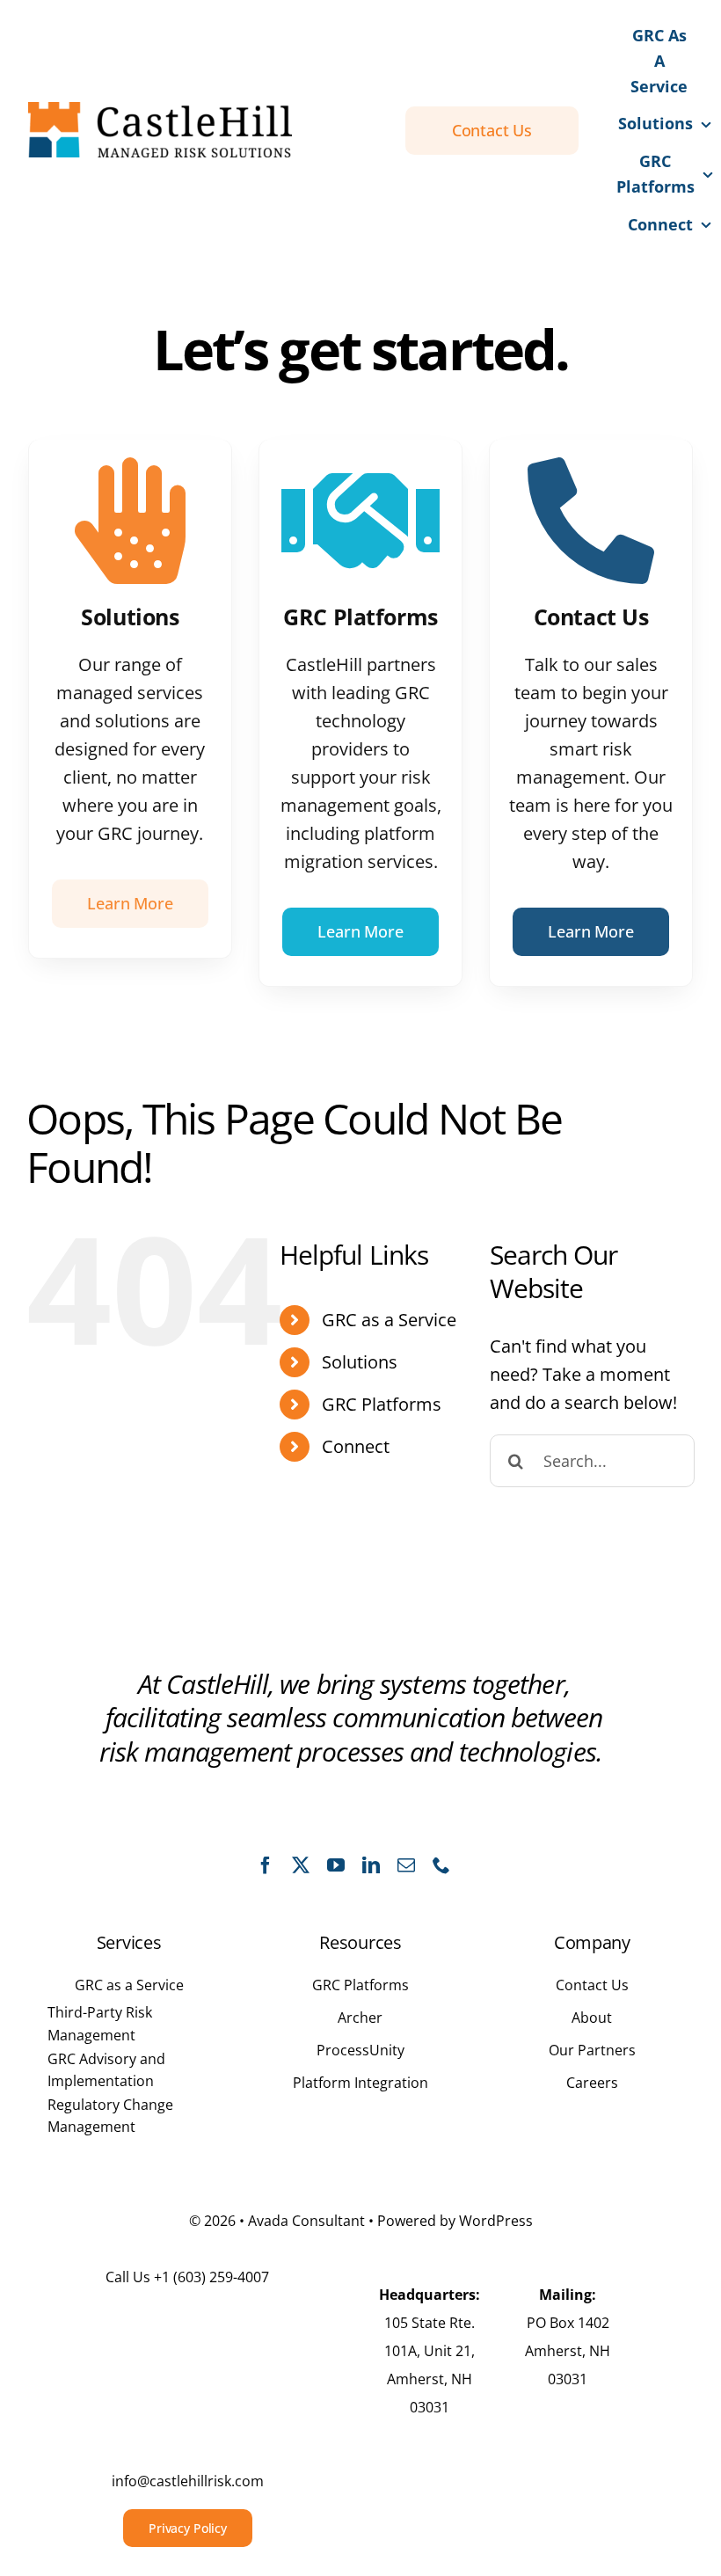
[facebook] (266, 1865)
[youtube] (336, 1865)
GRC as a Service (389, 1320)
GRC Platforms (382, 1404)
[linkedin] (371, 1865)
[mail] (406, 1865)
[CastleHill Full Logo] (160, 110)
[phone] (441, 1865)
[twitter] (301, 1865)
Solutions (360, 1362)
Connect (356, 1446)
